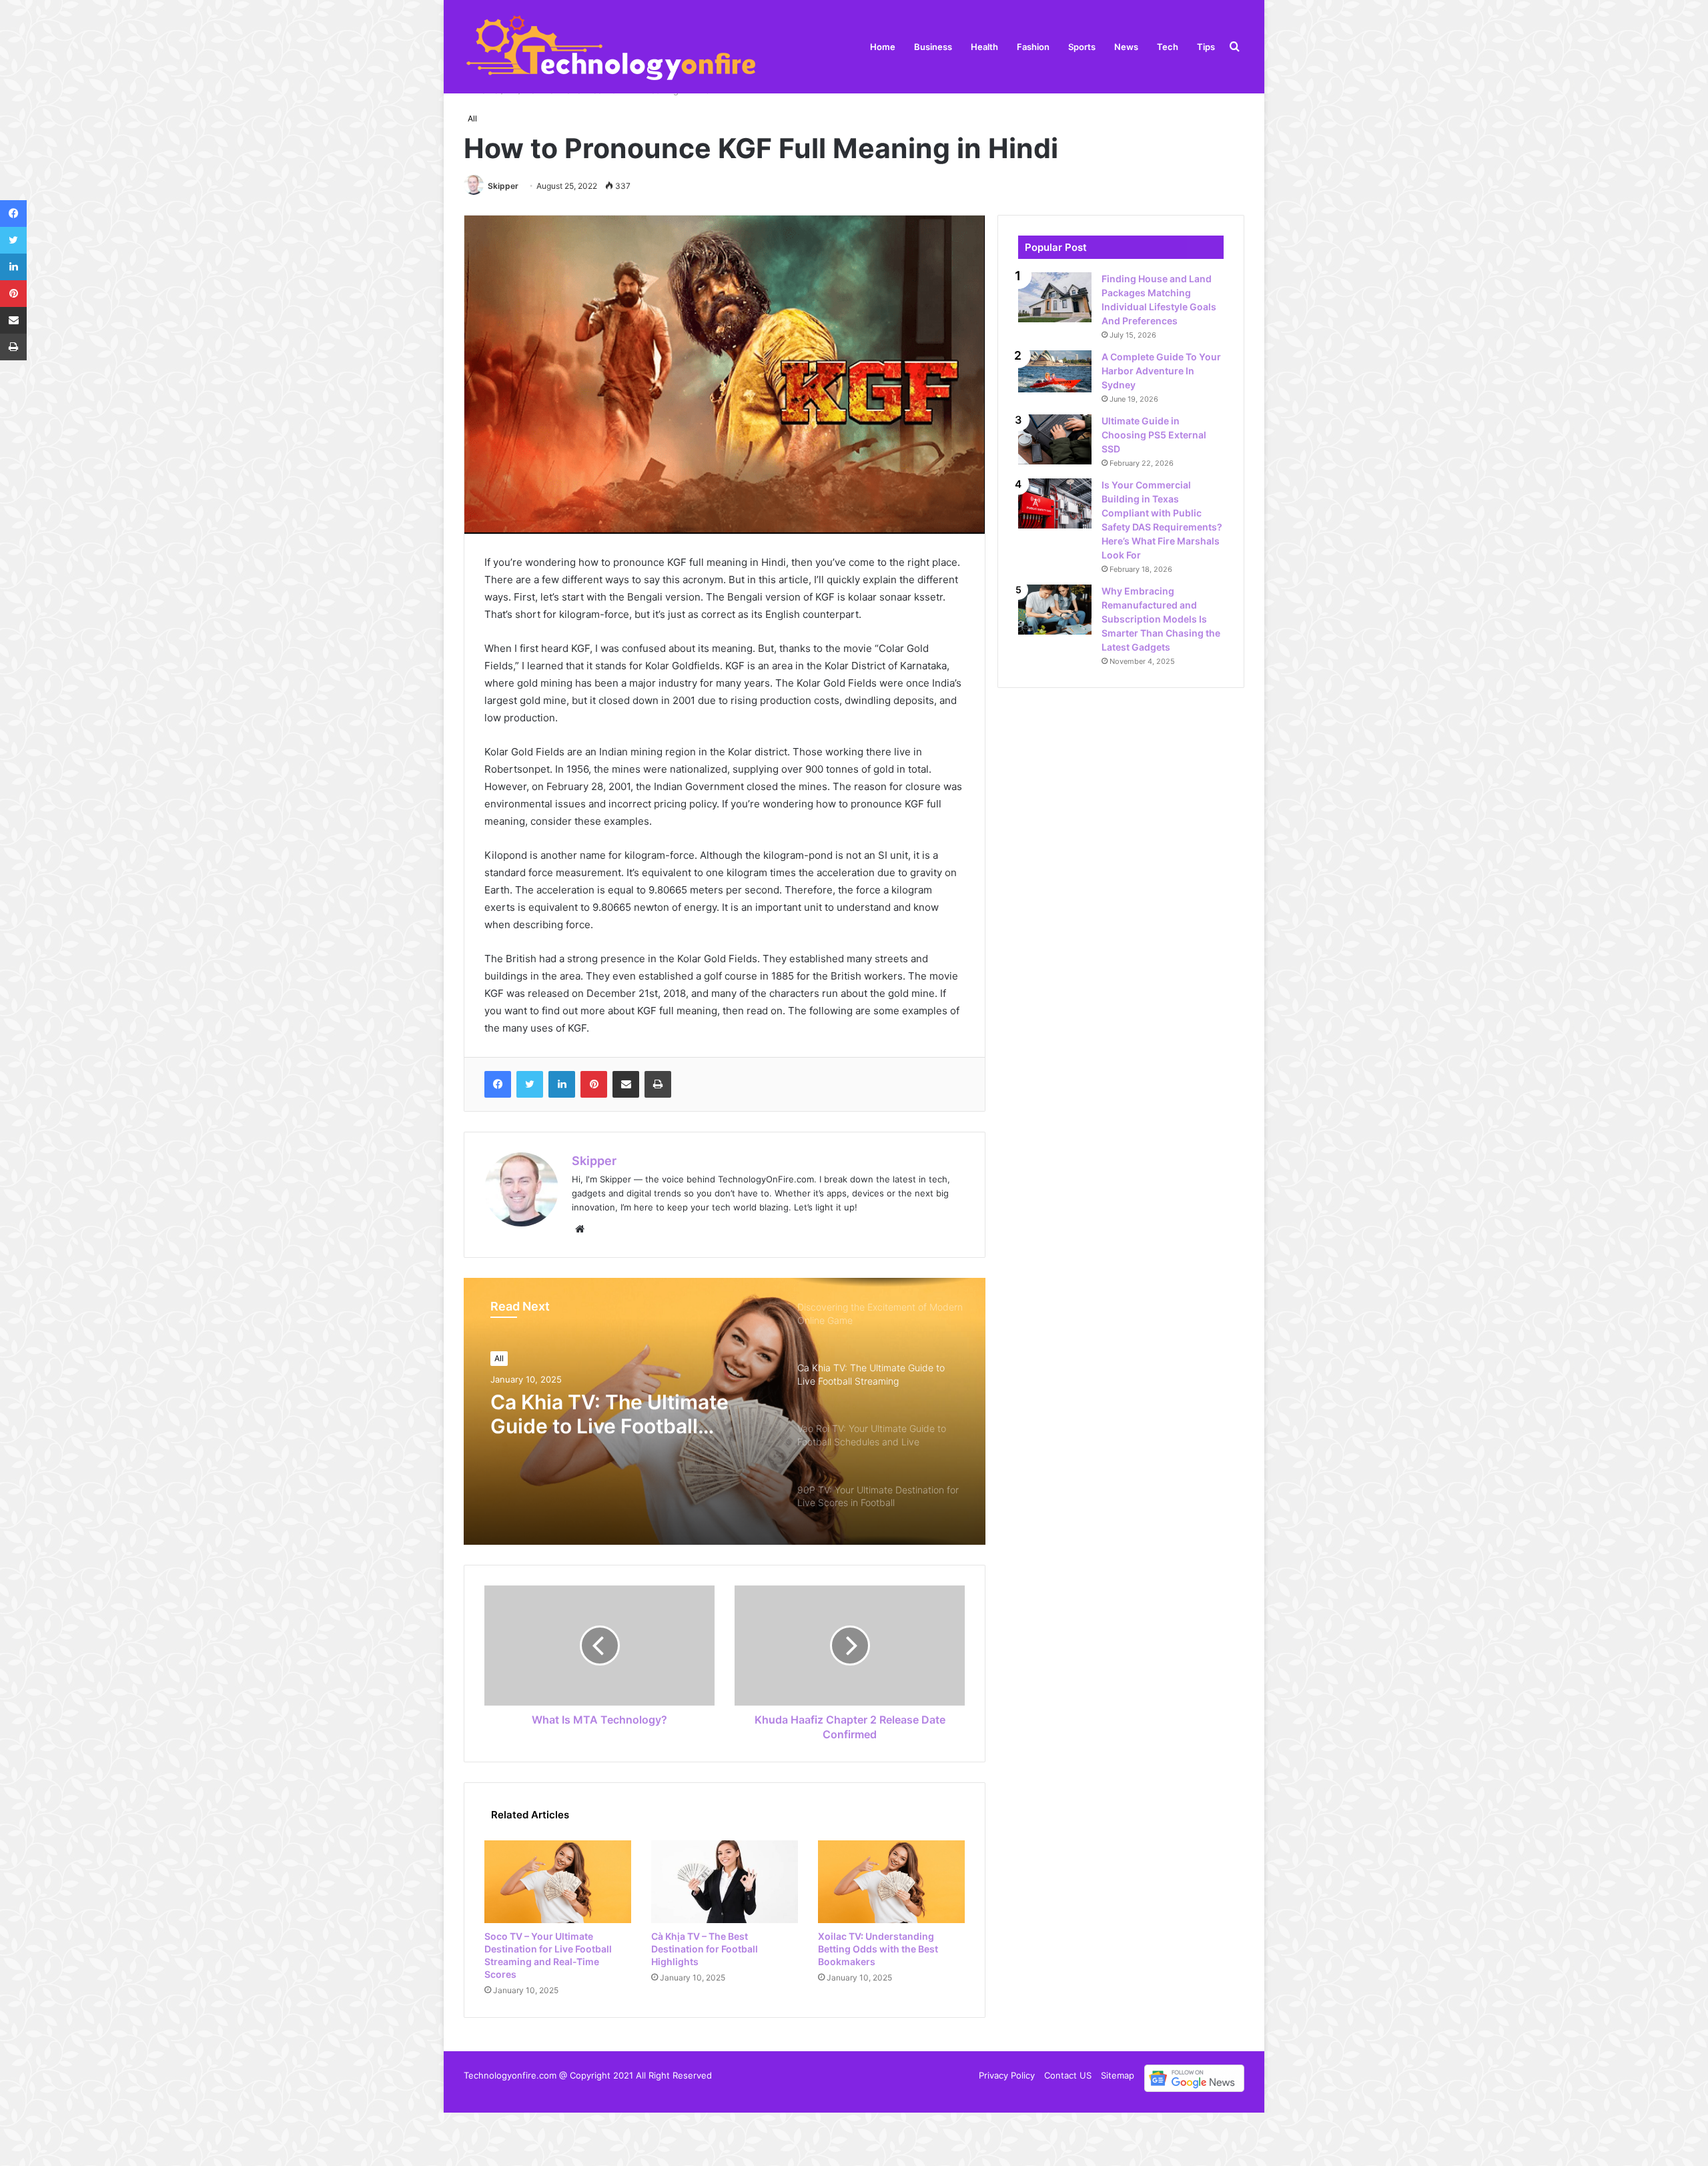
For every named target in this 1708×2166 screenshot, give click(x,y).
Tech (1168, 47)
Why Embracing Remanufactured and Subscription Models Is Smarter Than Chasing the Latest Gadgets (1161, 619)
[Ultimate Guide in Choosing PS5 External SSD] (1055, 439)
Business (933, 47)
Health (984, 47)
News (1126, 47)
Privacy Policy (1007, 2075)
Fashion (1033, 47)
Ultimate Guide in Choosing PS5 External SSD (1154, 435)
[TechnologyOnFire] (612, 47)
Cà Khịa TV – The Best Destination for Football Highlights (705, 1949)
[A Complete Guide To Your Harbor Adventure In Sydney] (1055, 371)
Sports (1082, 47)
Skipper (503, 186)
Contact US (1068, 2075)
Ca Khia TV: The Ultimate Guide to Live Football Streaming (609, 1414)
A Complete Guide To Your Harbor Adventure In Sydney (1161, 371)
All (472, 118)
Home (883, 47)
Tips (1206, 47)
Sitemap (1118, 2075)
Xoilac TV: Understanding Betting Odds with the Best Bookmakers (878, 1949)
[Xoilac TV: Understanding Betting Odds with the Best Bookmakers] (891, 1882)
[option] (725, 1411)
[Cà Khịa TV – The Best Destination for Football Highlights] (725, 1882)
